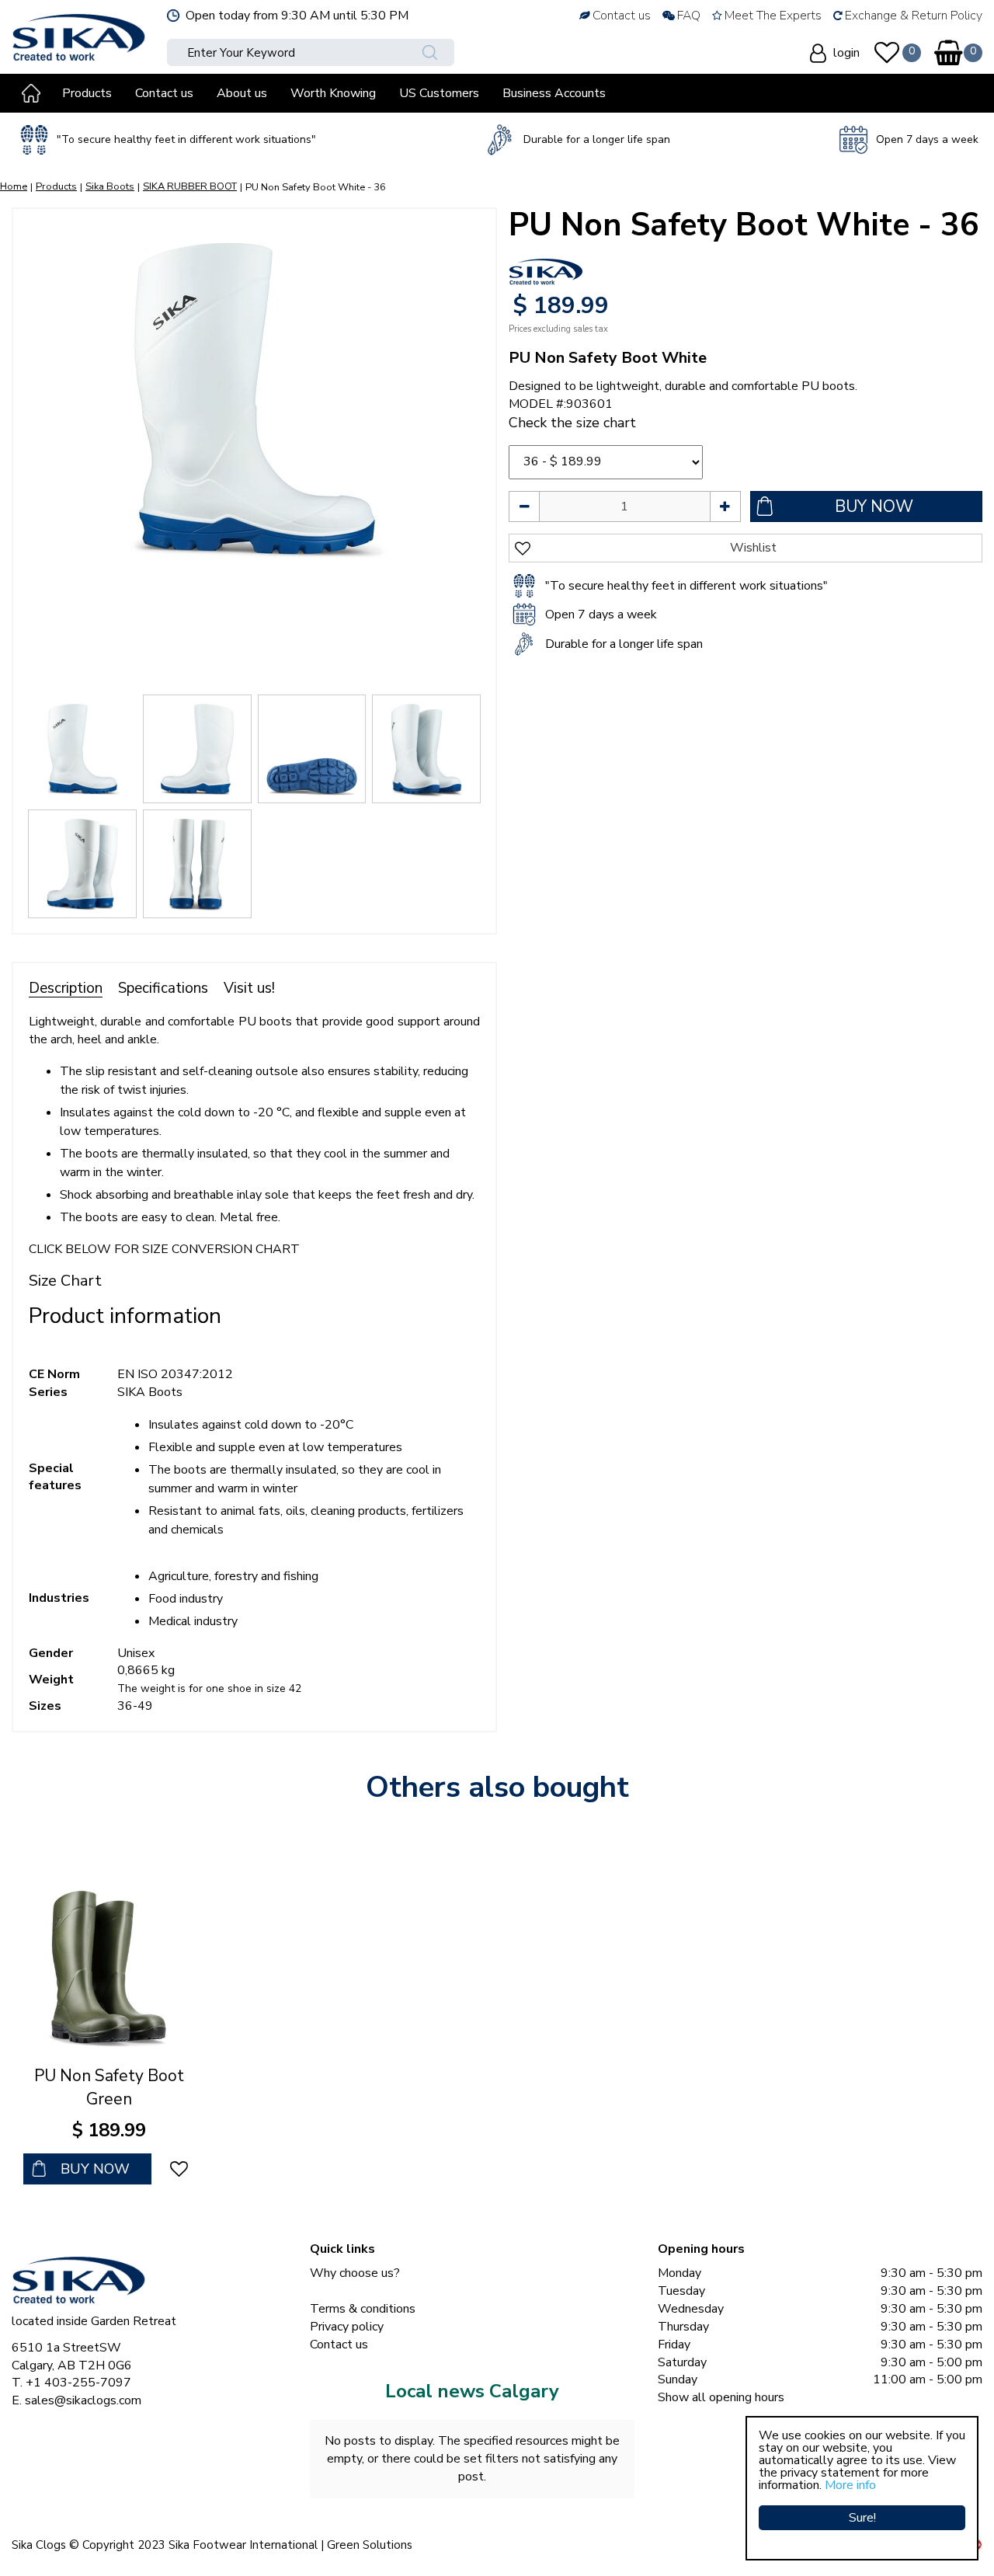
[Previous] (40, 451)
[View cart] (948, 53)
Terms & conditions (363, 2309)
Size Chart (65, 1281)
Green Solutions (370, 2545)
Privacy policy (347, 2327)
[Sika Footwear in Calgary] (79, 35)
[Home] (31, 93)
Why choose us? (355, 2273)
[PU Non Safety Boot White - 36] (254, 450)
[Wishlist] (887, 53)
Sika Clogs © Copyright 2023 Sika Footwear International (165, 2545)
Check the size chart (572, 423)
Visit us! (249, 988)
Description (66, 988)
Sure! (862, 2518)
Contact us (339, 2345)
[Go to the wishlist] (887, 53)
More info (850, 2485)
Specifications (163, 988)
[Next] (468, 451)
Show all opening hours (721, 2397)
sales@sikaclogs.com (83, 2400)
